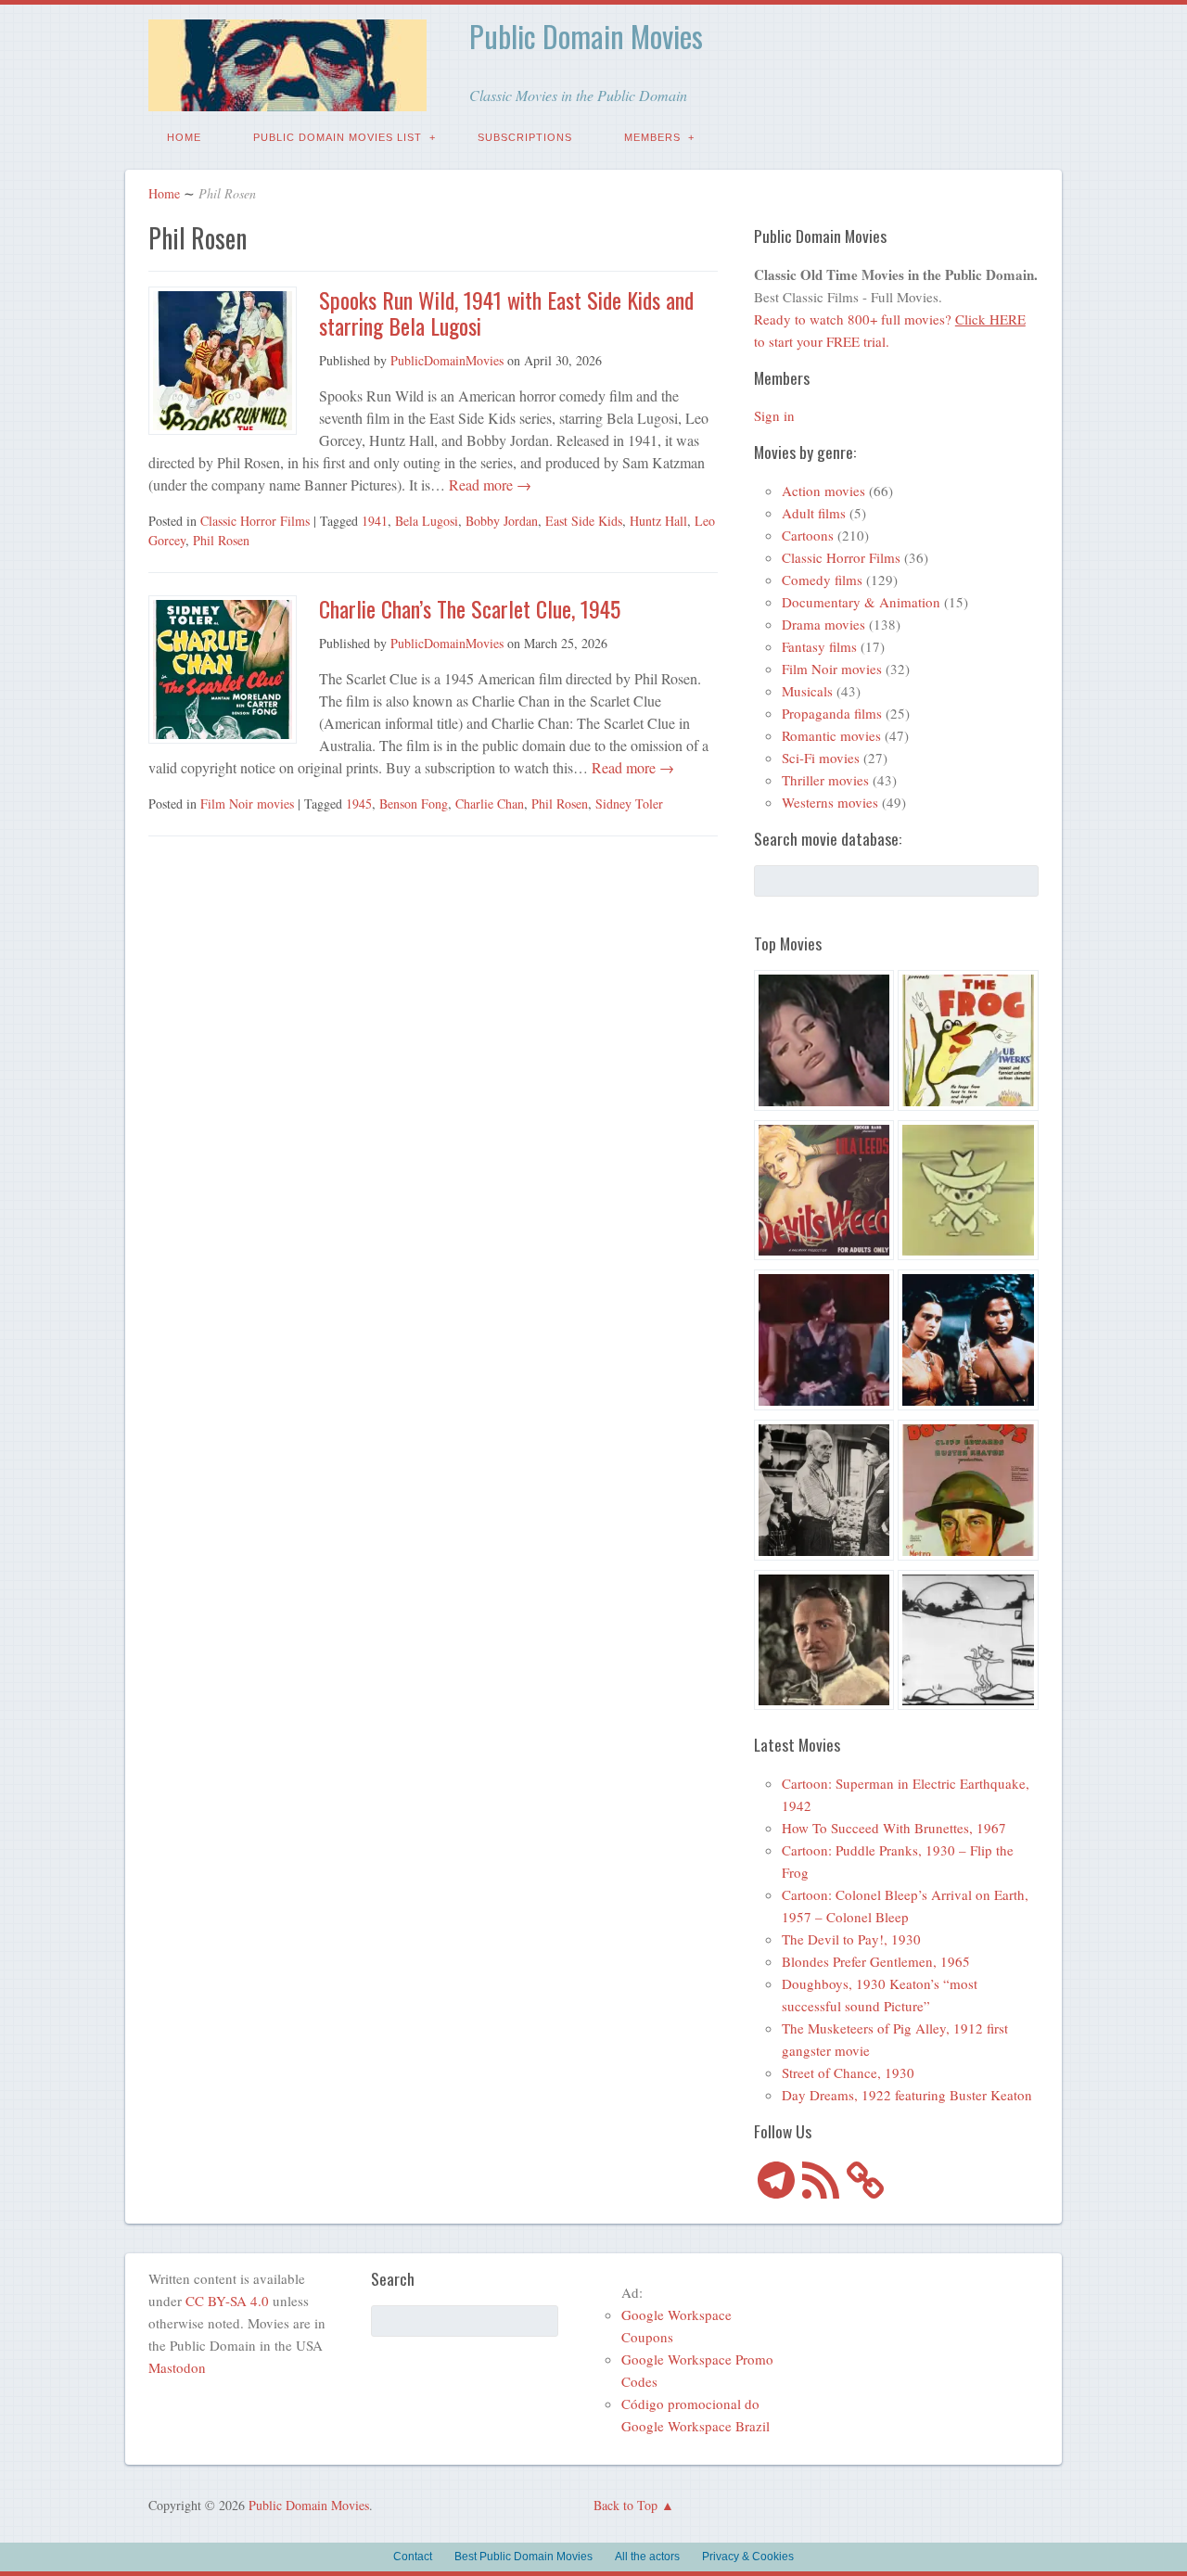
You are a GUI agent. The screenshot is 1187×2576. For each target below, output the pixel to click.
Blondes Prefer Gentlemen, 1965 (876, 1961)
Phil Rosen (221, 540)
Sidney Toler (629, 803)
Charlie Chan (490, 803)
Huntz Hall (658, 521)
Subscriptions (525, 137)
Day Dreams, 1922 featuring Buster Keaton (907, 2095)
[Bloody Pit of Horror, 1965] (824, 1043)
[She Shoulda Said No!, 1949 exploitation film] (824, 1193)
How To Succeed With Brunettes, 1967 (894, 1828)
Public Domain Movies (586, 36)
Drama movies (823, 624)
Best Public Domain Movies (523, 2557)
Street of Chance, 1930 (848, 2072)
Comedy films (822, 580)
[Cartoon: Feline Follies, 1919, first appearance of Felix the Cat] (968, 1643)
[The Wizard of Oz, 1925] (824, 1643)
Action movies (823, 491)
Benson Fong (414, 803)
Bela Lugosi (427, 521)
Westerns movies (830, 802)
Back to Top (625, 2505)
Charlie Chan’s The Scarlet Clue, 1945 (470, 608)
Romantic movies (831, 735)
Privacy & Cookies (748, 2557)
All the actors (647, 2557)
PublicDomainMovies (447, 360)
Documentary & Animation (861, 602)
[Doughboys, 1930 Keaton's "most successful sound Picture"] (968, 1493)
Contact (413, 2557)
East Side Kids (584, 521)
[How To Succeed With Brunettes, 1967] (824, 1343)
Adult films (814, 513)
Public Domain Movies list (338, 137)
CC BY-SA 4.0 (227, 2301)
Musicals (807, 691)
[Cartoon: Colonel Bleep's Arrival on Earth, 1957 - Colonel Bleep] (968, 1193)
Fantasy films (819, 646)
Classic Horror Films (255, 521)
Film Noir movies (247, 803)
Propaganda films (832, 713)
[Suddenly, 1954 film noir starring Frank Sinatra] (824, 1493)
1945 (359, 803)
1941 (375, 521)
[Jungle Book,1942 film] (968, 1343)
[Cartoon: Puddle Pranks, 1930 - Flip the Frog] (968, 1043)
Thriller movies (825, 780)
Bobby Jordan (502, 521)
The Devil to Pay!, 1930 (851, 1939)
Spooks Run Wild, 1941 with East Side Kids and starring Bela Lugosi (506, 313)
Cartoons (808, 535)
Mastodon (177, 2367)
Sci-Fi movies (821, 758)
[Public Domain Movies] (287, 98)
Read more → (488, 485)
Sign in (774, 415)
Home (184, 137)
